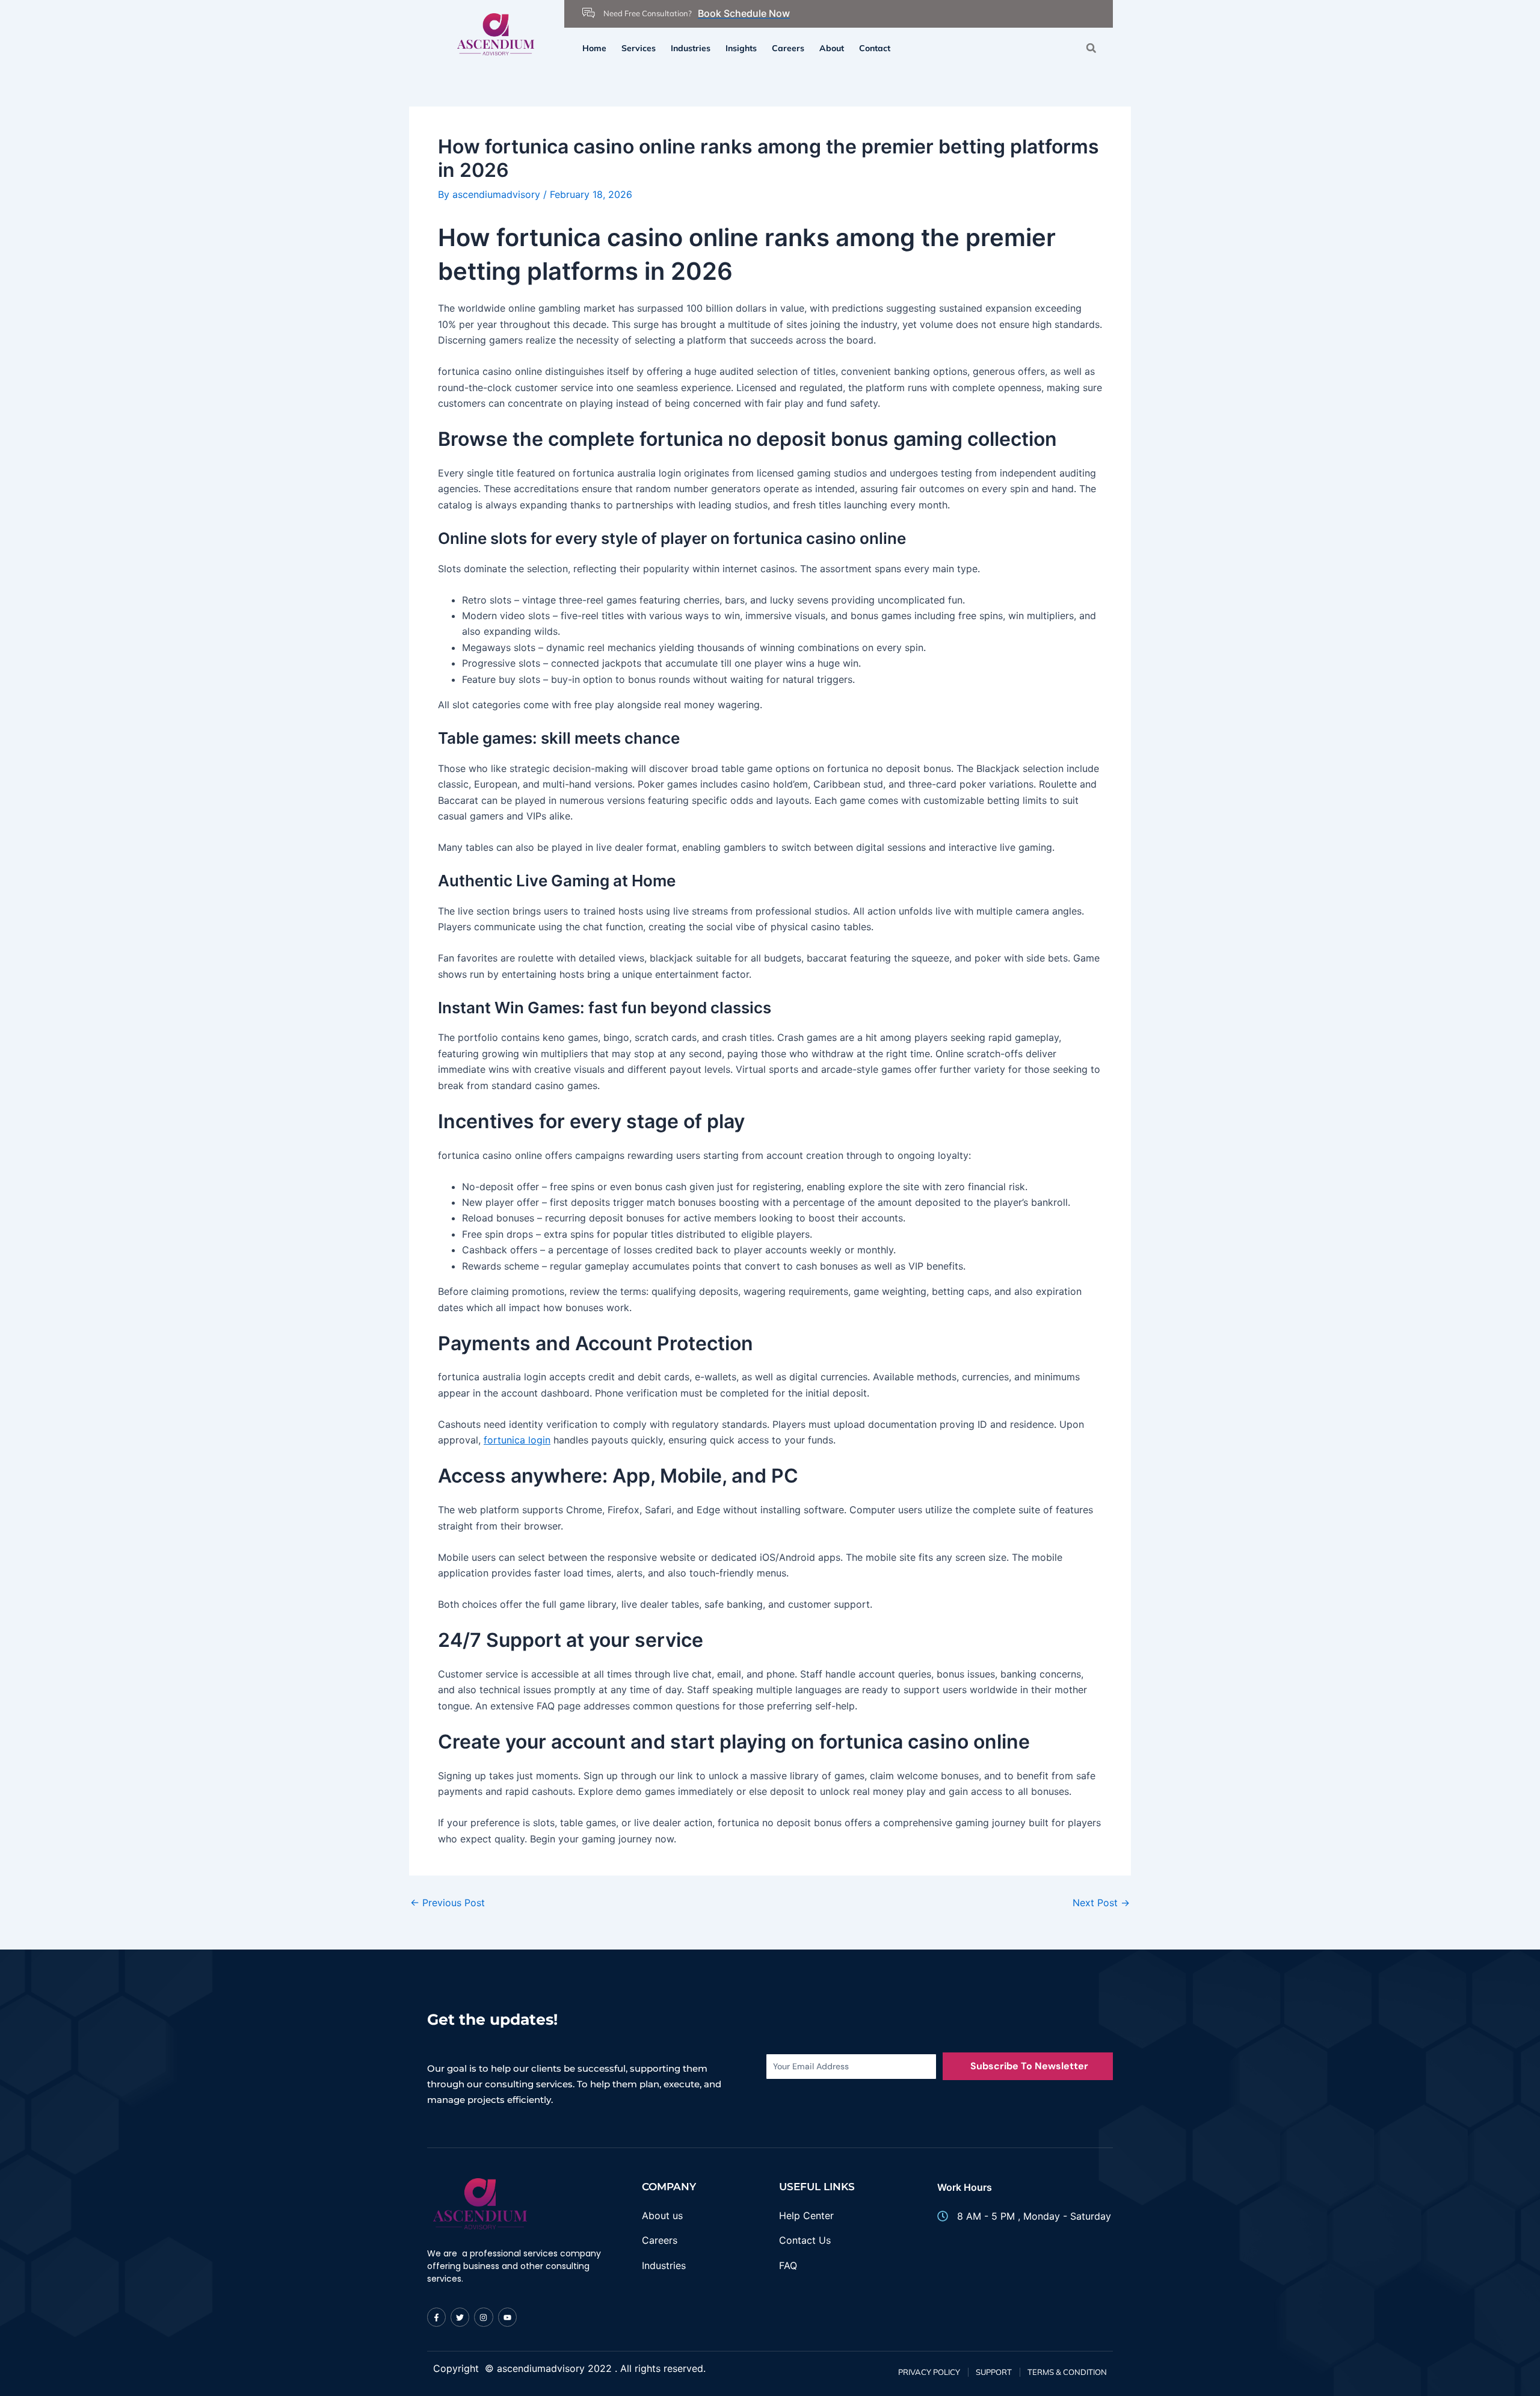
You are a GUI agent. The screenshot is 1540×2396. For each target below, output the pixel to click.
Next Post (1101, 1903)
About (832, 48)
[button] (1091, 48)
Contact (875, 48)
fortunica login (517, 1440)
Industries (691, 48)
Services (639, 48)
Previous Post (448, 1903)
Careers (788, 48)
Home (594, 48)
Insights (741, 48)
